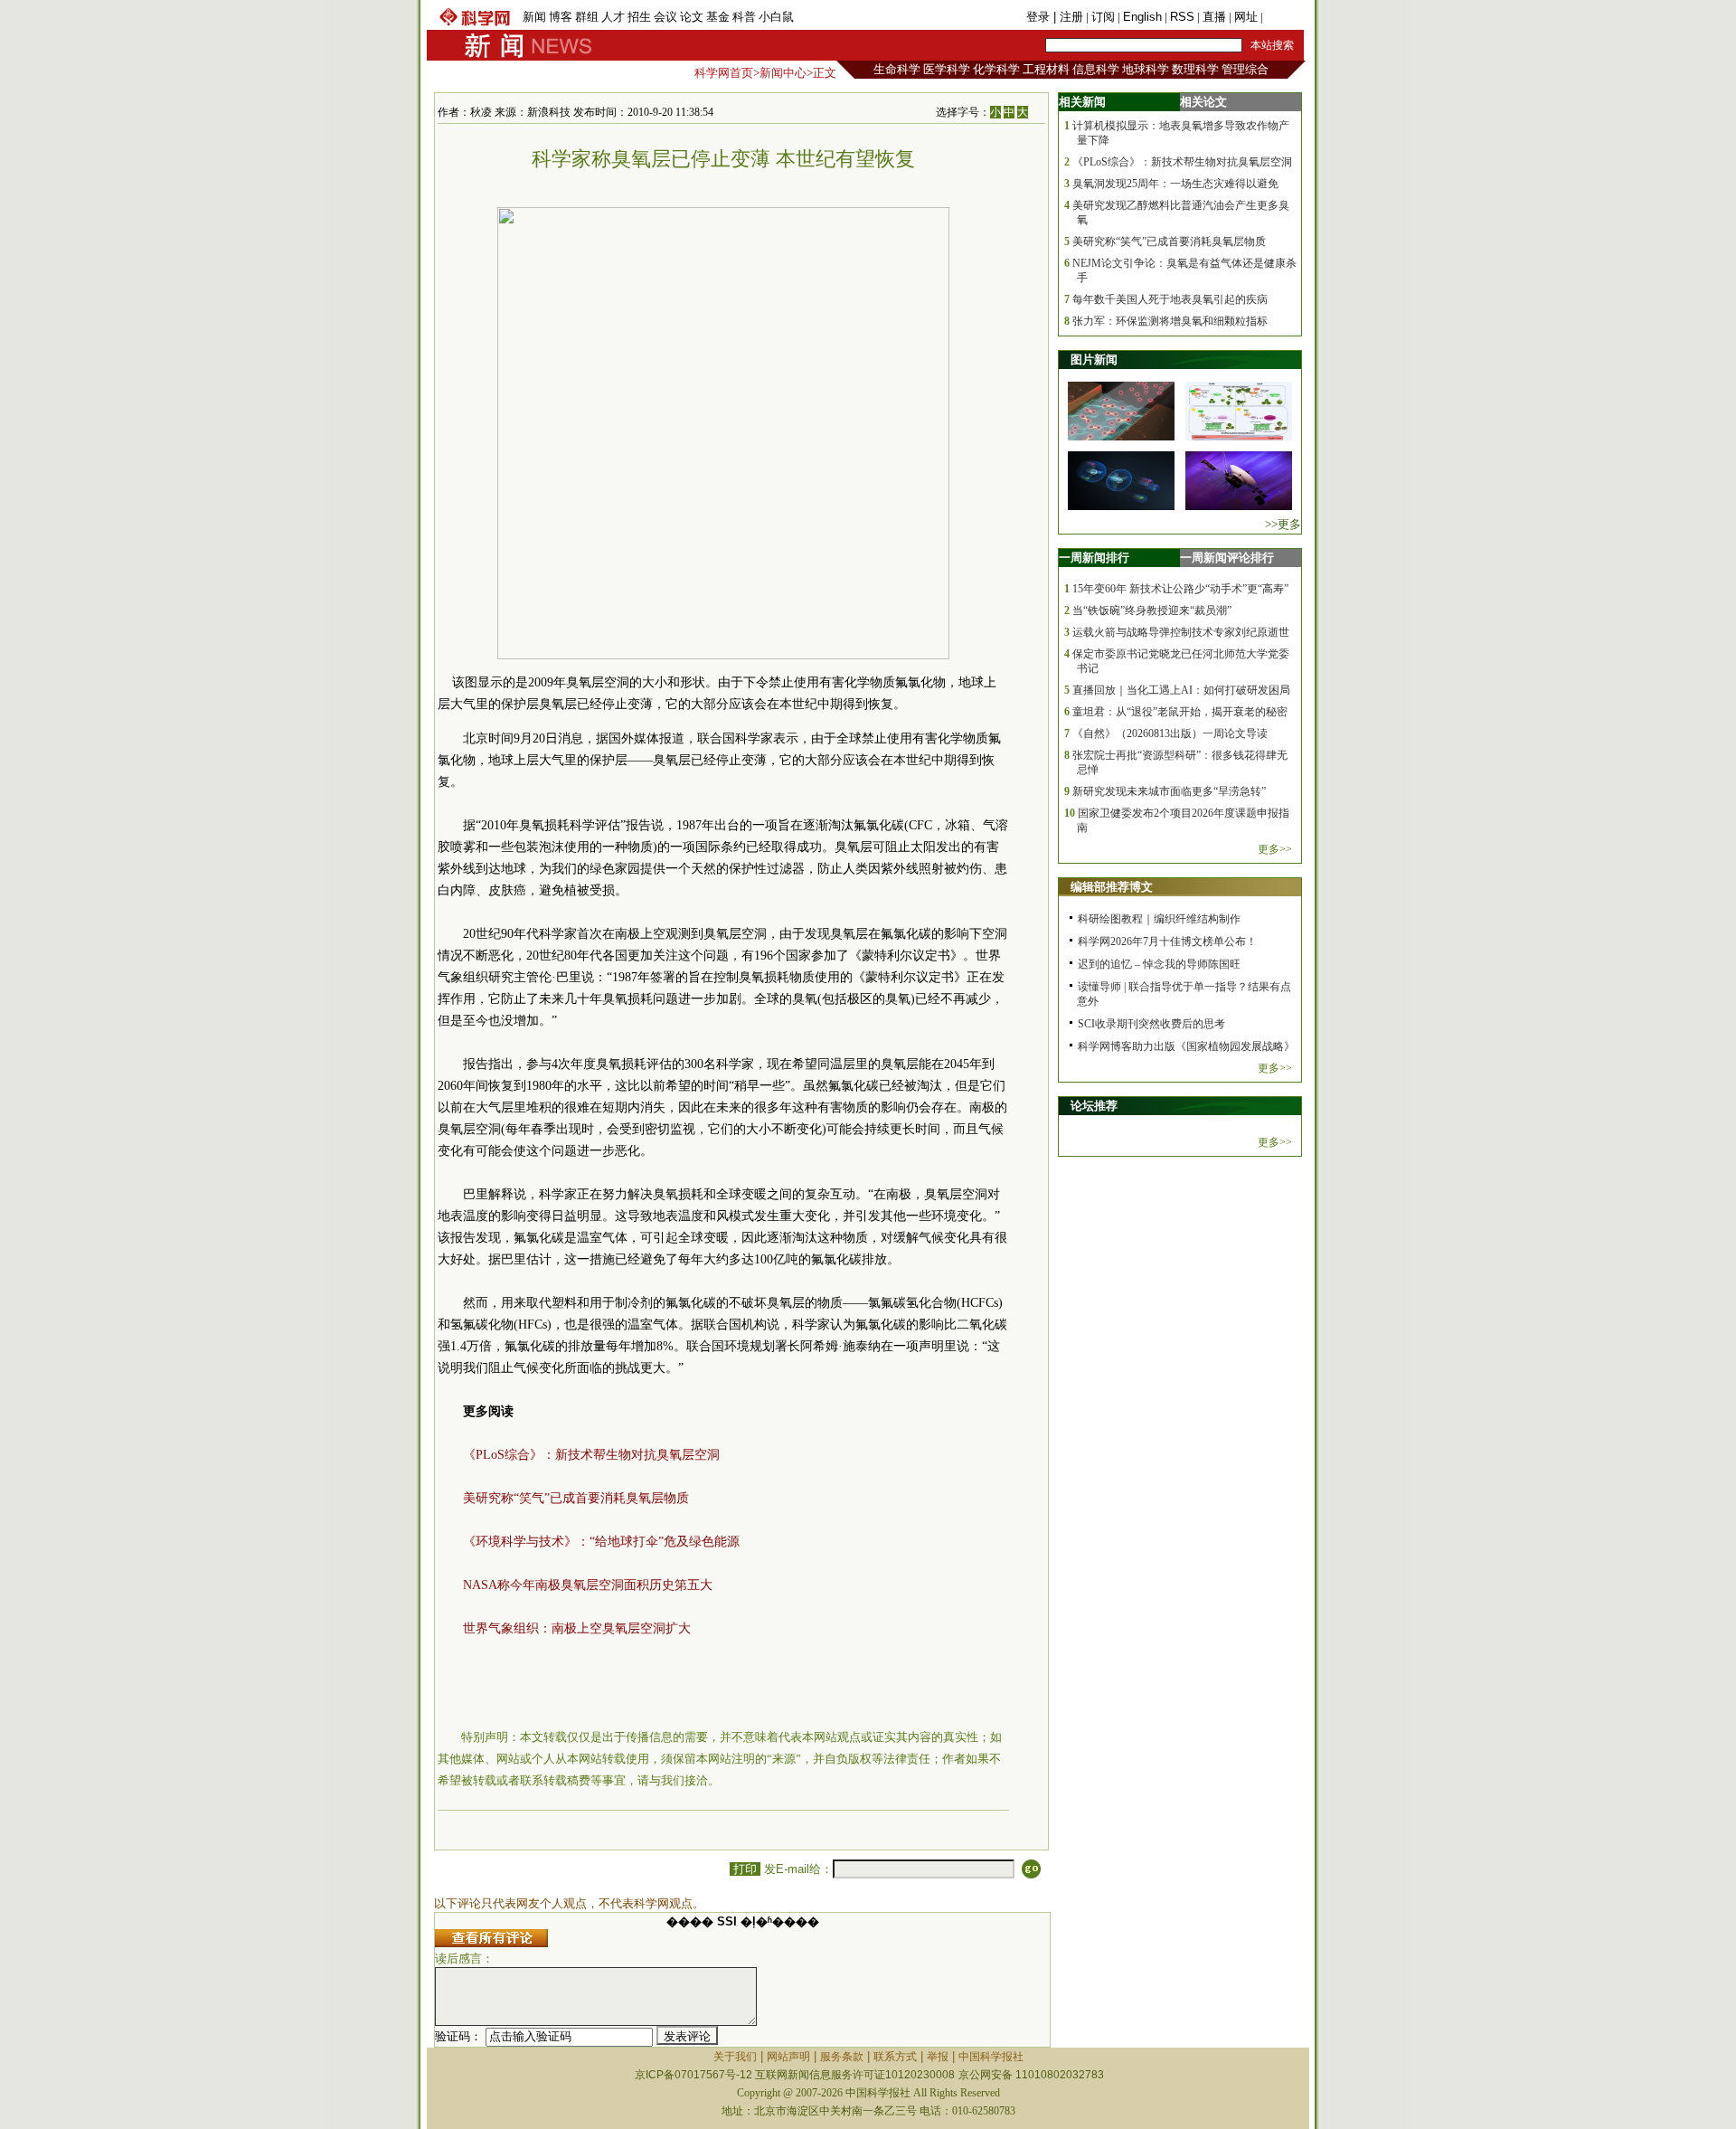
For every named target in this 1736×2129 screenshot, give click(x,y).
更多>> (1275, 849)
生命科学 (897, 69)
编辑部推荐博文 (1112, 887)
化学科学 (996, 69)
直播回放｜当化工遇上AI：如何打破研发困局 (1181, 690)
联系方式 (895, 2057)
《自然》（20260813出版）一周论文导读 (1170, 733)
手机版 (1283, 17)
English (1142, 17)
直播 (1214, 17)
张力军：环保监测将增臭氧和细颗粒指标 (1170, 321)
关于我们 (735, 2057)
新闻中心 (783, 73)
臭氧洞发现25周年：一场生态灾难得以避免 (1175, 184)
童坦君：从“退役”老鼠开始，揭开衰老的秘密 (1180, 712)
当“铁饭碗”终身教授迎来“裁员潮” (1152, 610)
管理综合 (1245, 69)
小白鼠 (776, 17)
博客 (561, 17)
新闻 (534, 17)
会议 (665, 17)
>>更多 (1283, 524)
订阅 (1103, 17)
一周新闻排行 (1094, 558)
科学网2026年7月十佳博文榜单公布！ (1167, 941)
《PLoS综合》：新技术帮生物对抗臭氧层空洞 (591, 1455)
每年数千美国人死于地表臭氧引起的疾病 (1170, 299)
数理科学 (1195, 69)
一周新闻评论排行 (1227, 558)
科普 (744, 17)
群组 (587, 17)
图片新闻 (1094, 360)
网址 (1246, 17)
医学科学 (947, 69)
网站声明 (788, 2057)
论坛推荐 (1094, 1106)
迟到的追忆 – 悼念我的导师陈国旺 (1159, 964)
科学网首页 (724, 73)
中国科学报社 (991, 2057)
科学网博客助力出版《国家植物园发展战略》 (1186, 1046)
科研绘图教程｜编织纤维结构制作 (1159, 919)
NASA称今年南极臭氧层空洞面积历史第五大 (588, 1585)
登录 (1040, 17)
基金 (718, 17)
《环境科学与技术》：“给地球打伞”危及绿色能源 (601, 1542)
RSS (1182, 17)
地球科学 (1146, 69)
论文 (692, 17)
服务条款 (842, 2057)
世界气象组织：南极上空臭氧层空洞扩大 (577, 1628)
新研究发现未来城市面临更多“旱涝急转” (1169, 791)
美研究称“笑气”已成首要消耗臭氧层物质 (576, 1498)
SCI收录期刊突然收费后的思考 (1151, 1024)
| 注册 (1068, 17)
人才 (613, 17)
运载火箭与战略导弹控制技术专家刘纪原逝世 (1181, 632)
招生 (639, 17)
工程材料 (1046, 69)
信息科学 (1096, 69)
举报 (938, 2057)
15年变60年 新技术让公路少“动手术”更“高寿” (1180, 589)
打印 (745, 1869)
